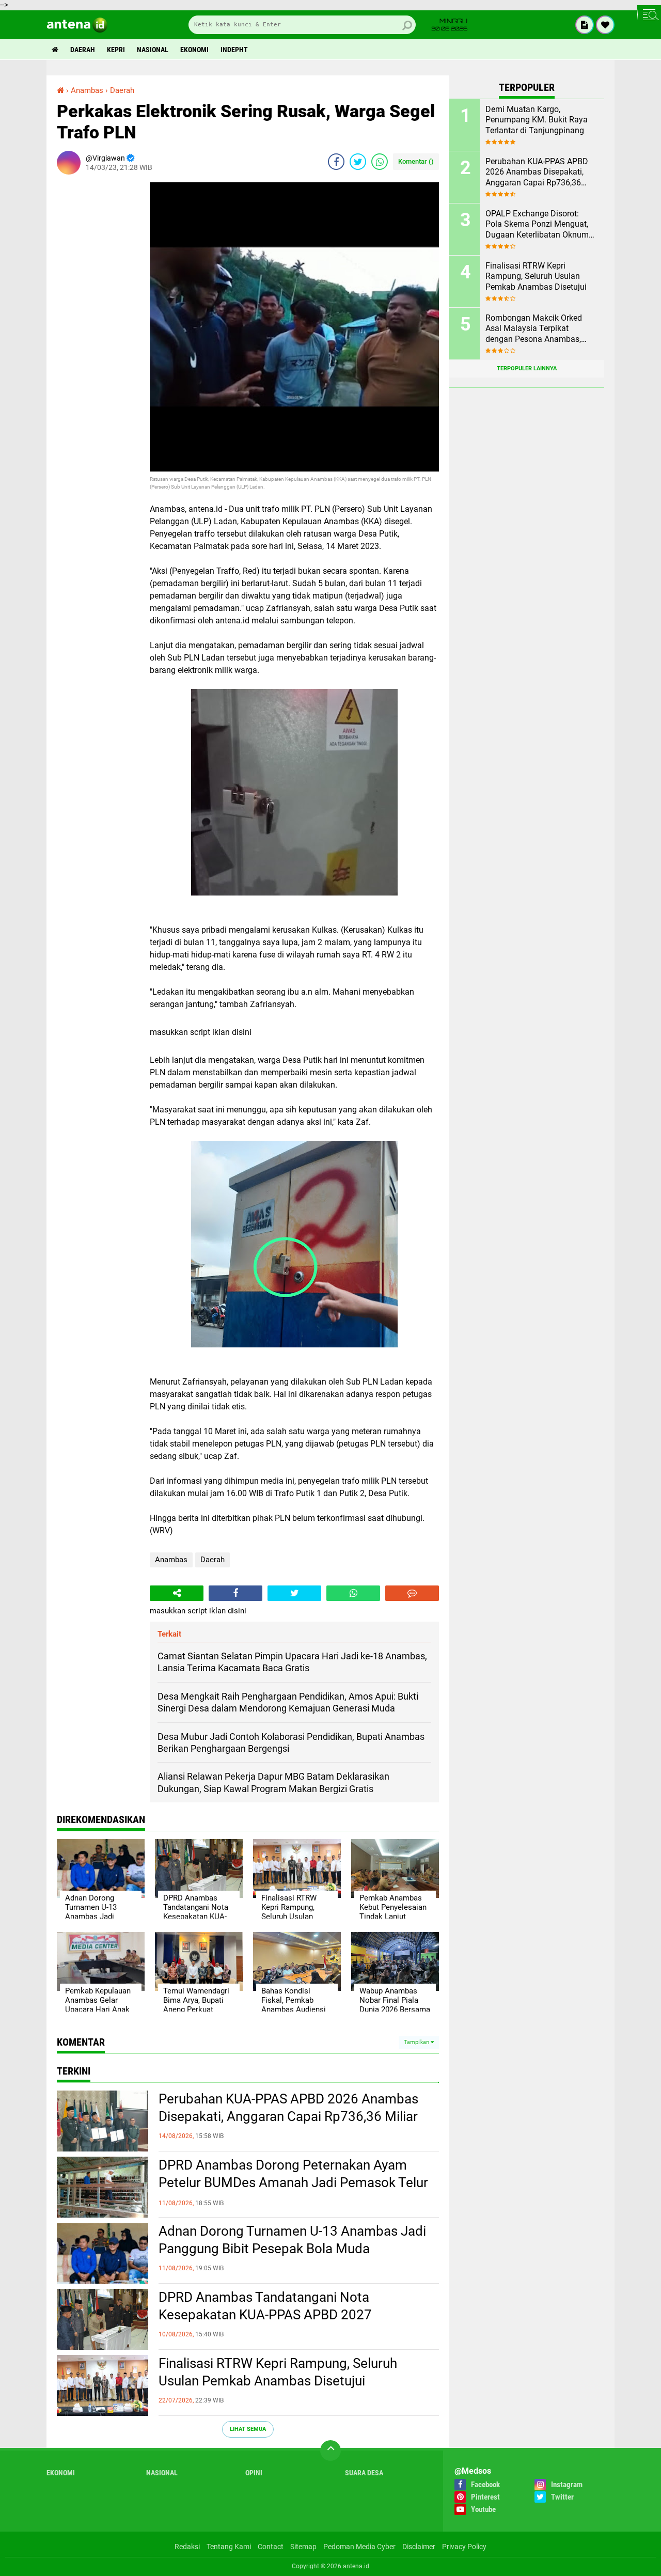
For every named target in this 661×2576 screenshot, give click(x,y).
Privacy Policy (464, 2547)
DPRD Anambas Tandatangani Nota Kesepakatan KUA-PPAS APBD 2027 (265, 2306)
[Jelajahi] (649, 14)
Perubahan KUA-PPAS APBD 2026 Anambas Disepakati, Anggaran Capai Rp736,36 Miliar (288, 2108)
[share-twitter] (358, 162)
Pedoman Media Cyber (359, 2547)
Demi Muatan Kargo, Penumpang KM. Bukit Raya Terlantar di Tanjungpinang (537, 120)
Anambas (171, 1560)
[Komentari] (412, 1593)
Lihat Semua (248, 2429)
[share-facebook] (336, 162)
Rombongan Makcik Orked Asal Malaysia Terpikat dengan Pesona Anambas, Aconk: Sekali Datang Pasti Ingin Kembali (535, 329)
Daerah (83, 50)
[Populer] (605, 25)
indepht (234, 50)
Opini (254, 2473)
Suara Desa (364, 2473)
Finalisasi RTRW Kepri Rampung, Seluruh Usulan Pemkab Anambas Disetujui (278, 2372)
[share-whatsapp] (380, 162)
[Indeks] (585, 25)
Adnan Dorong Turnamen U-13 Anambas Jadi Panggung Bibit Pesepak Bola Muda (292, 2240)
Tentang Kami (229, 2547)
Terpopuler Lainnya (527, 368)
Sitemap (303, 2547)
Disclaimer (419, 2547)
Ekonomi (194, 50)
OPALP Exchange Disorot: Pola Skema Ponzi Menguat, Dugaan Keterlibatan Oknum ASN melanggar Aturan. (537, 225)
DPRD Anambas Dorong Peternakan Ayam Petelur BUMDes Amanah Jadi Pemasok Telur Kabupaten (293, 2182)
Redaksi (187, 2547)
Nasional (153, 50)
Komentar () (416, 161)
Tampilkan (417, 2042)
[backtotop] (330, 2451)
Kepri (116, 50)
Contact (271, 2547)
